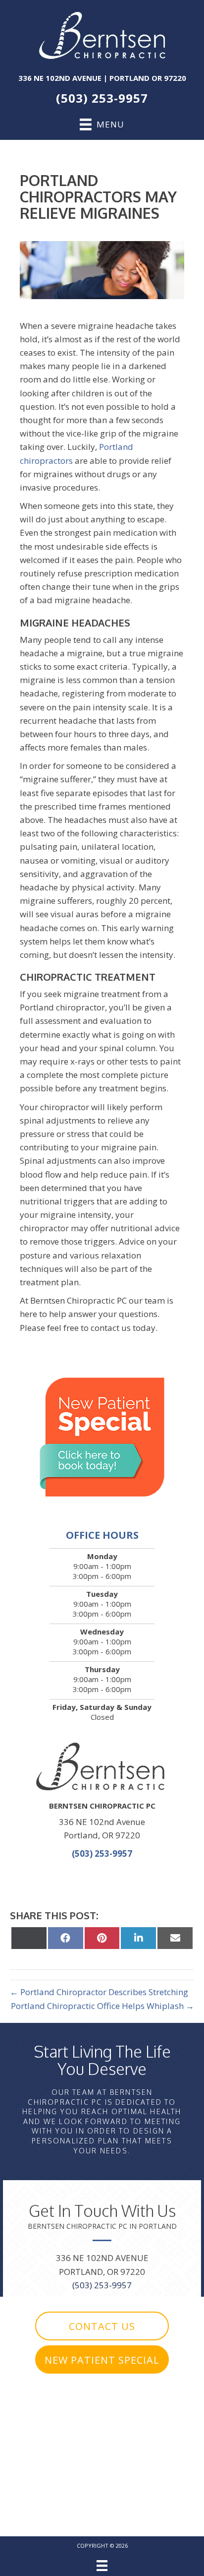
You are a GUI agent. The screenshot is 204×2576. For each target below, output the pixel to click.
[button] (102, 2326)
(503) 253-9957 (102, 98)
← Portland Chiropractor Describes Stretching (99, 1992)
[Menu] (102, 2566)
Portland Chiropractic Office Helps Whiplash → (102, 2006)
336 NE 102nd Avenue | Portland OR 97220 (102, 78)
